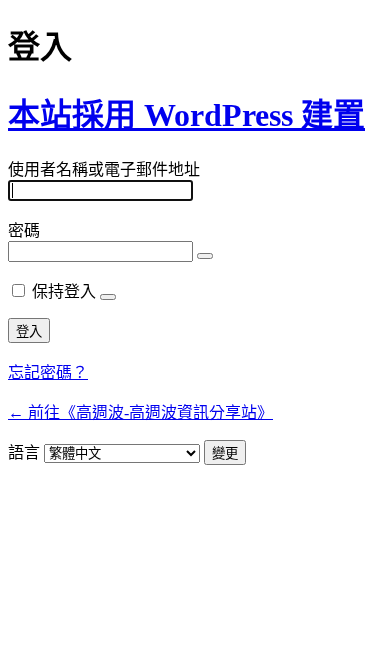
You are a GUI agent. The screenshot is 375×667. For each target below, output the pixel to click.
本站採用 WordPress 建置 (186, 115)
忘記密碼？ (48, 372)
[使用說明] (108, 297)
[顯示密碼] (205, 256)
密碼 (24, 230)
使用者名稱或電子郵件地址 (104, 169)
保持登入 (64, 291)
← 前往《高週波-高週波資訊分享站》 (140, 412)
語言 (24, 452)
